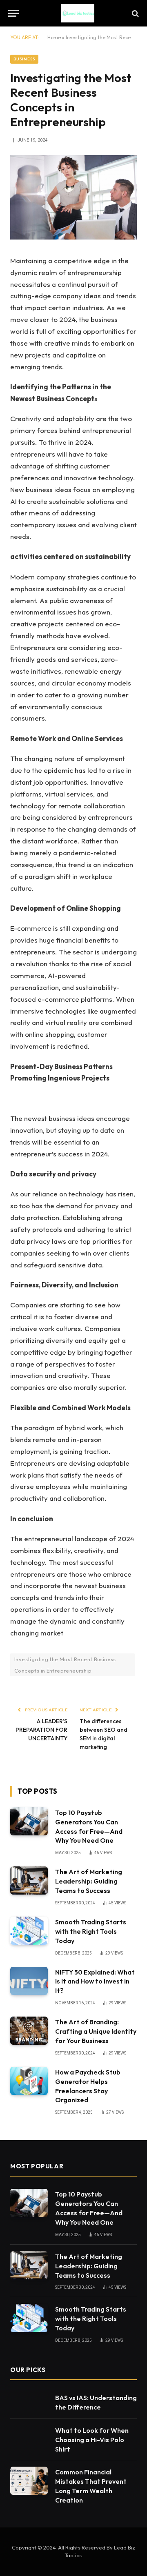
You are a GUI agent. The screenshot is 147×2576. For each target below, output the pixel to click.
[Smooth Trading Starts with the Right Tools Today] (29, 1931)
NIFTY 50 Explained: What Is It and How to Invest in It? (95, 1981)
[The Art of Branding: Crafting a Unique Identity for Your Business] (29, 2031)
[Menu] (13, 13)
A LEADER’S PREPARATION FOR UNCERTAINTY (41, 1730)
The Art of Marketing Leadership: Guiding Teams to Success (89, 1881)
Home (54, 37)
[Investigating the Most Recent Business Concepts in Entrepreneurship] (73, 237)
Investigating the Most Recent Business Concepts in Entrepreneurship (65, 1665)
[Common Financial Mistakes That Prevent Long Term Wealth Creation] (29, 2481)
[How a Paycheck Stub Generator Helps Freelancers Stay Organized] (29, 2081)
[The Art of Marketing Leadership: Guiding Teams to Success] (29, 1880)
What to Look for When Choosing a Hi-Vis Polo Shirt (92, 2440)
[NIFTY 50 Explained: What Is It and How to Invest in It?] (29, 1981)
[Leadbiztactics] (78, 13)
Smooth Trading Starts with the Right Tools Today (91, 1931)
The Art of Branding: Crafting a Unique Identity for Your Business (96, 2031)
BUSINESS (24, 59)
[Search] (135, 13)
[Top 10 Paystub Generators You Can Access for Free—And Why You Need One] (29, 1821)
